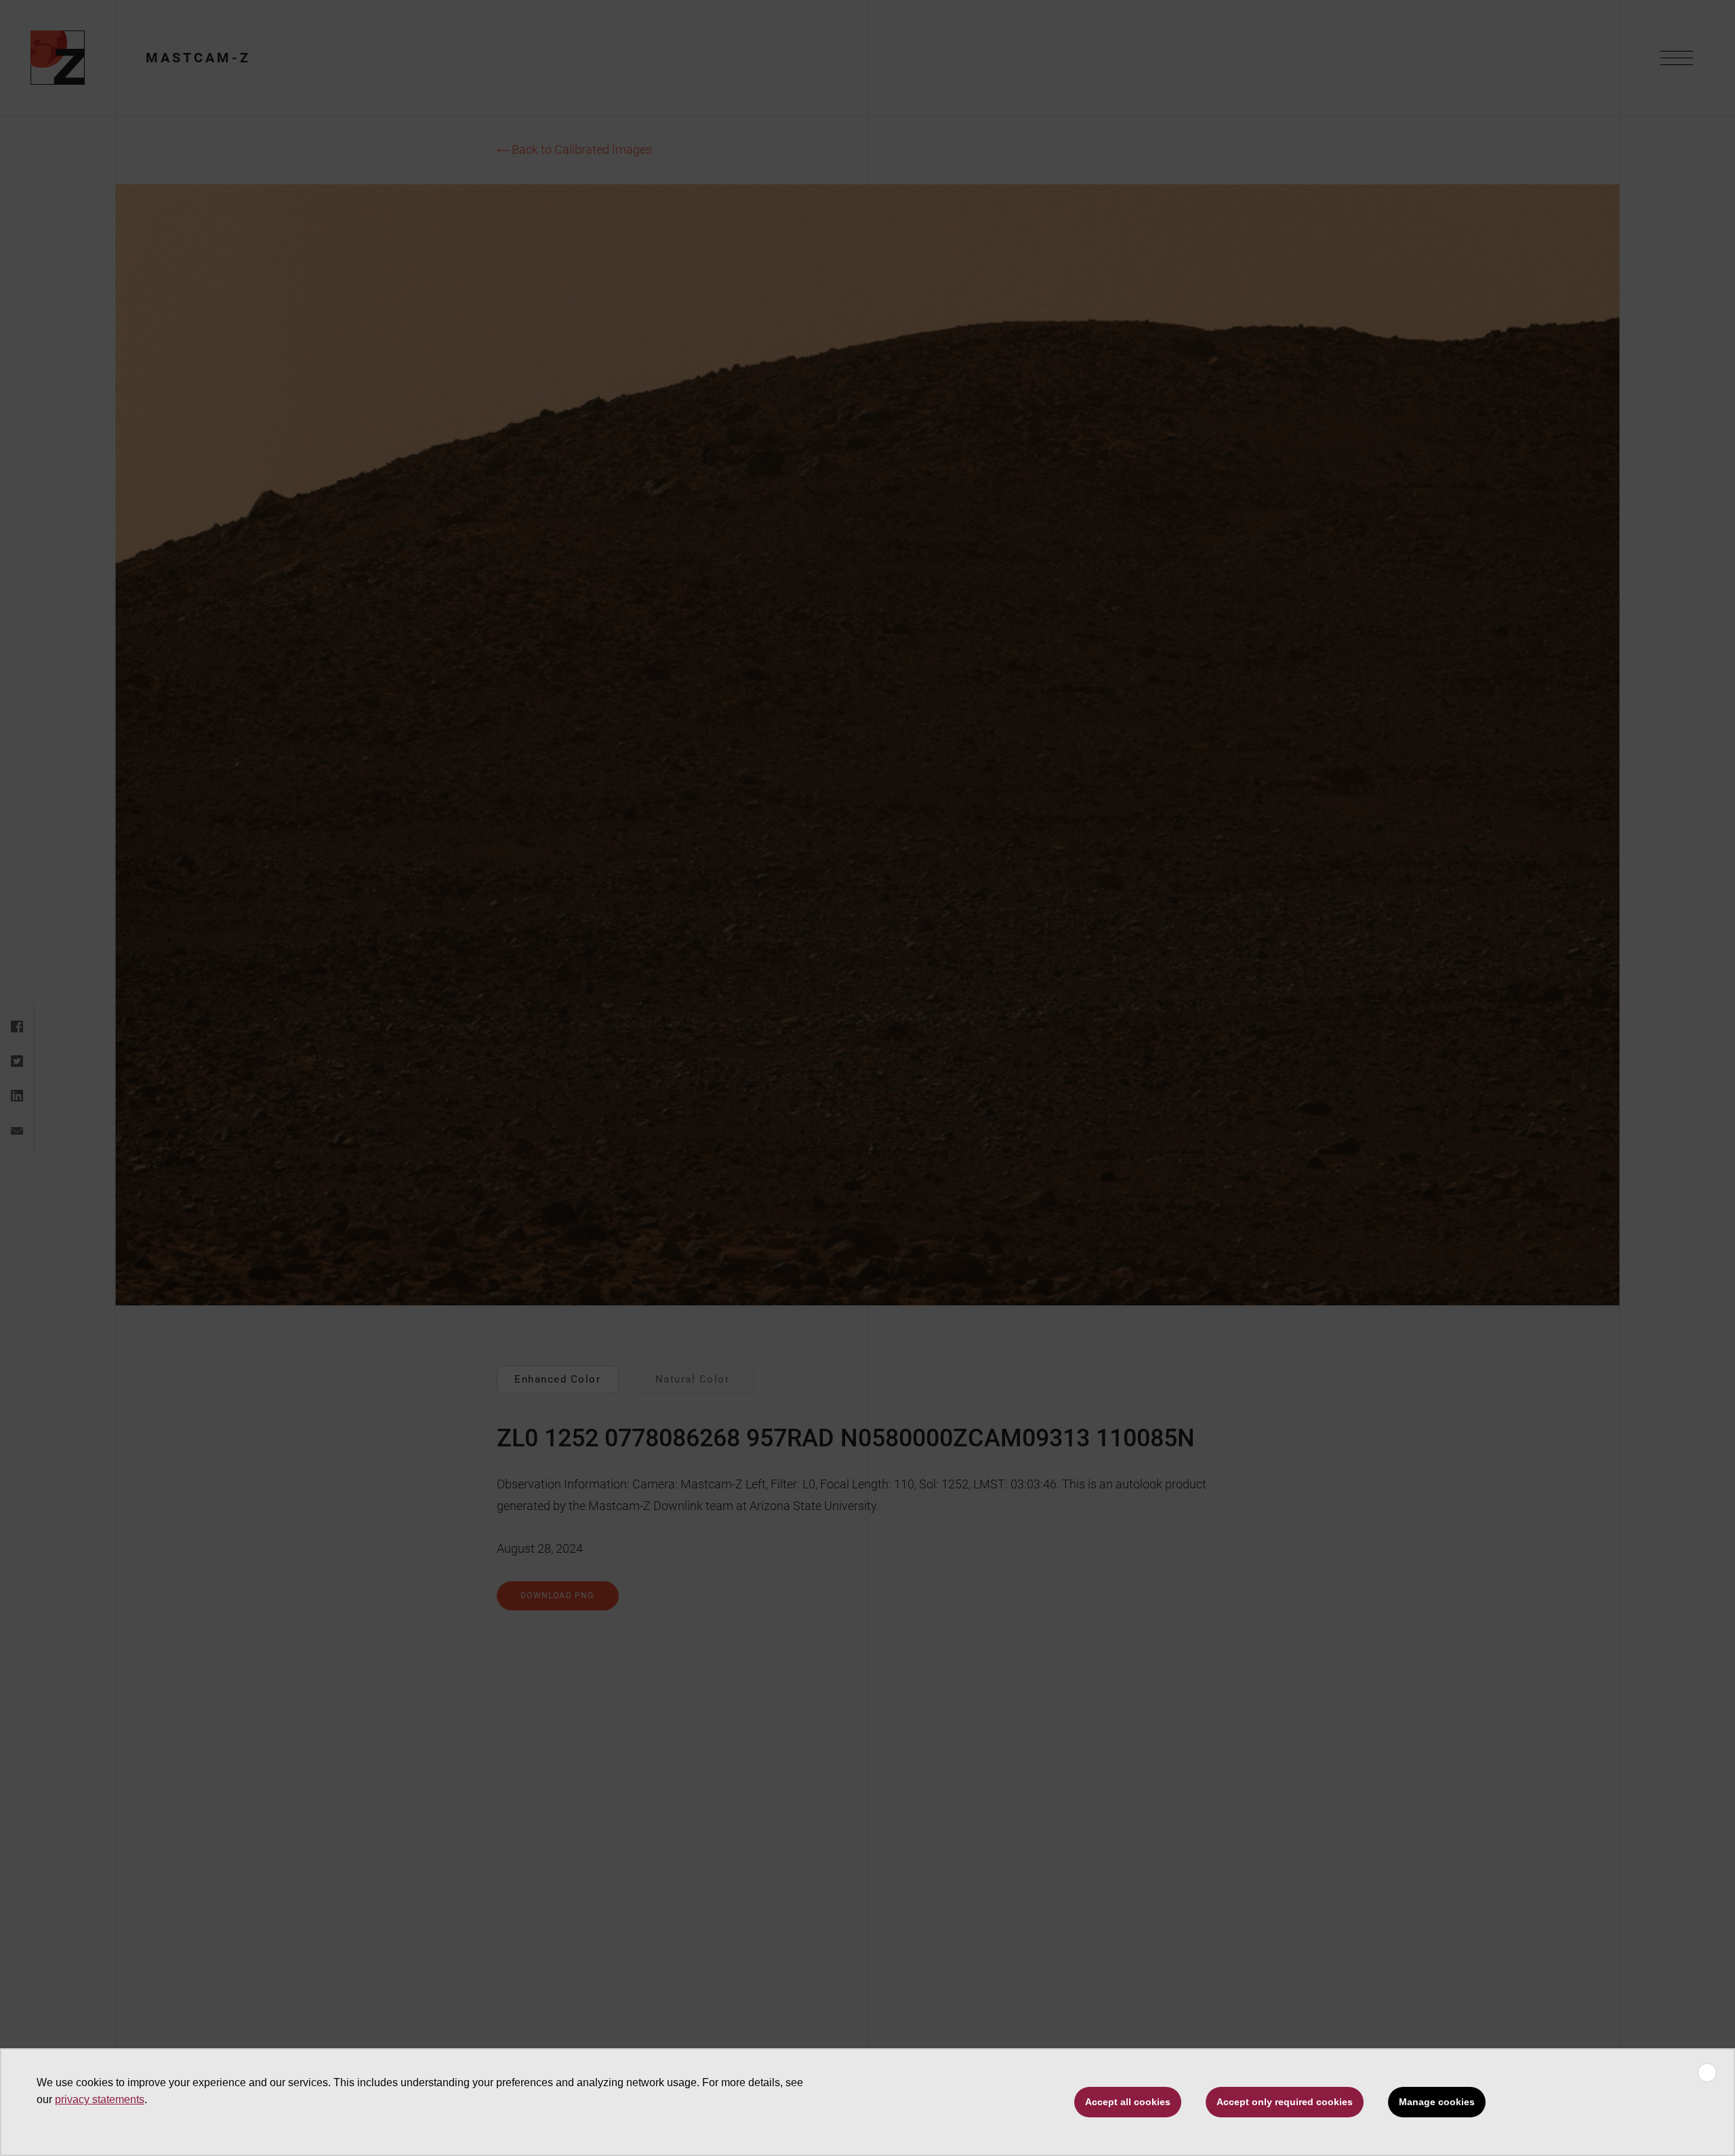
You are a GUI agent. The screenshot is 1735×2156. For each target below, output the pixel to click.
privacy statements (100, 2099)
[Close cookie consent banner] (1707, 2073)
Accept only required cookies (1285, 2102)
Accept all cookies (1128, 2102)
